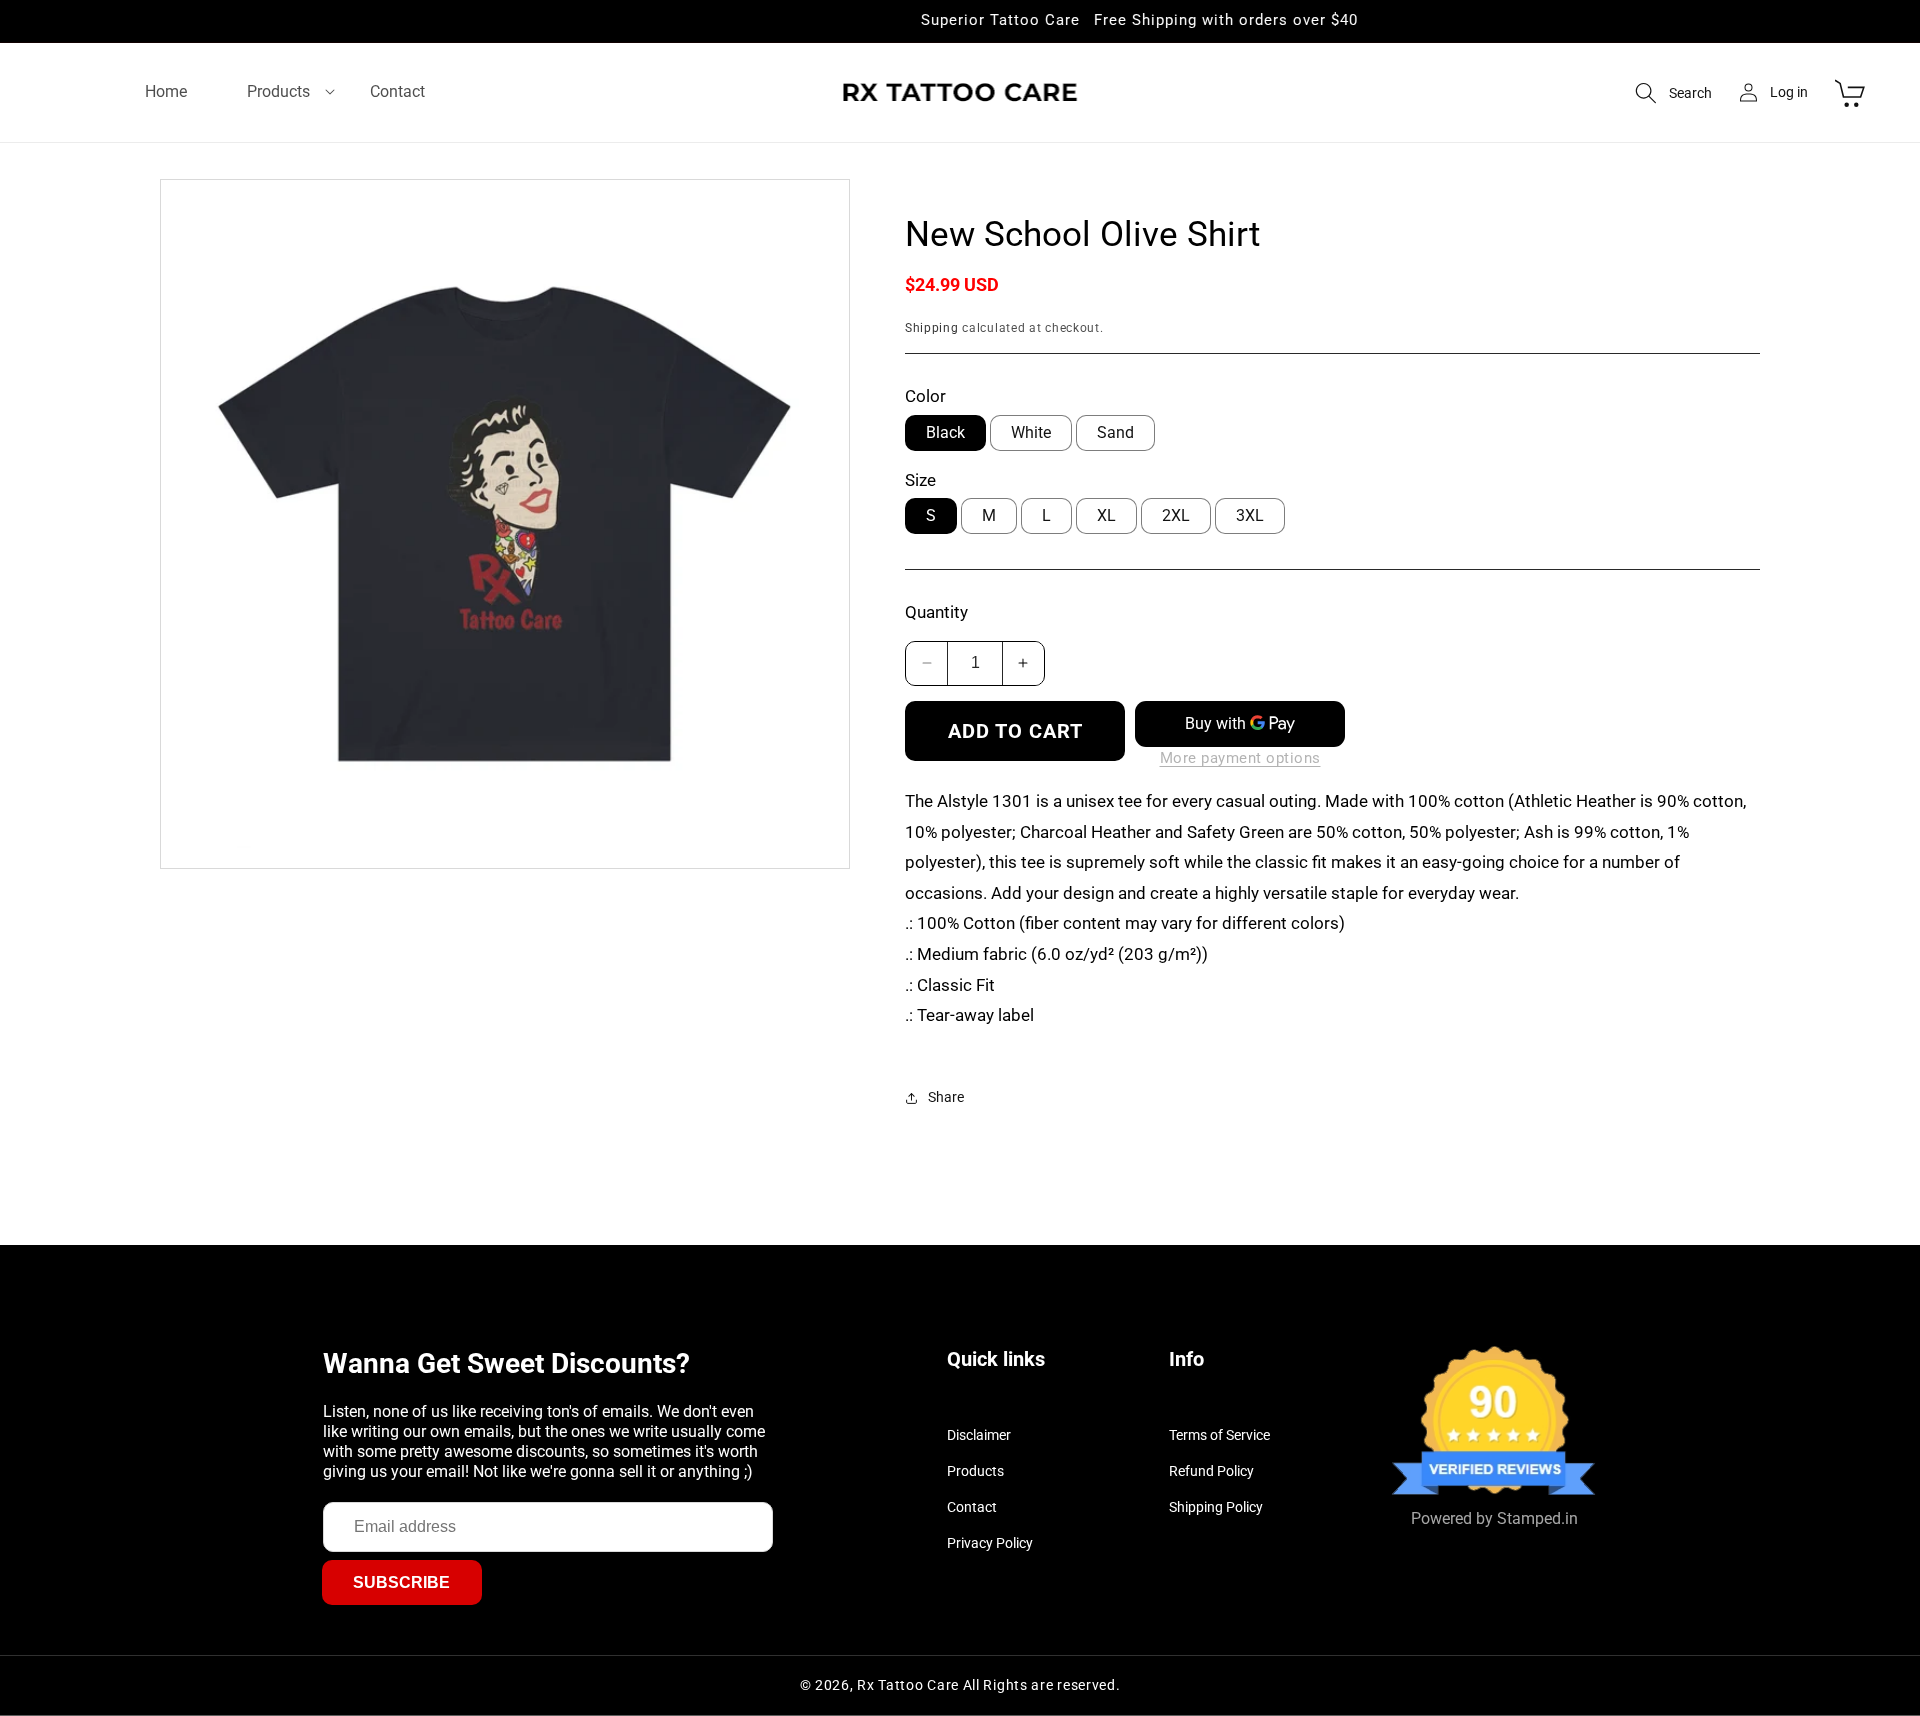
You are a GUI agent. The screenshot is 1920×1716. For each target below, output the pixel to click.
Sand (1115, 432)
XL (1106, 515)
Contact (972, 1507)
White (1031, 432)
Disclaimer (979, 1435)
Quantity (936, 612)
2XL (1176, 515)
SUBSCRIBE (401, 1582)
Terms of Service (1219, 1435)
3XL (1250, 515)
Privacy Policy (990, 1543)
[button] (278, 92)
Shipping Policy (1216, 1507)
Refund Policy (1211, 1471)
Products (975, 1471)
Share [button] (946, 1097)
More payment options (1240, 758)
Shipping (932, 328)
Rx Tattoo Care (908, 1685)
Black (945, 432)
